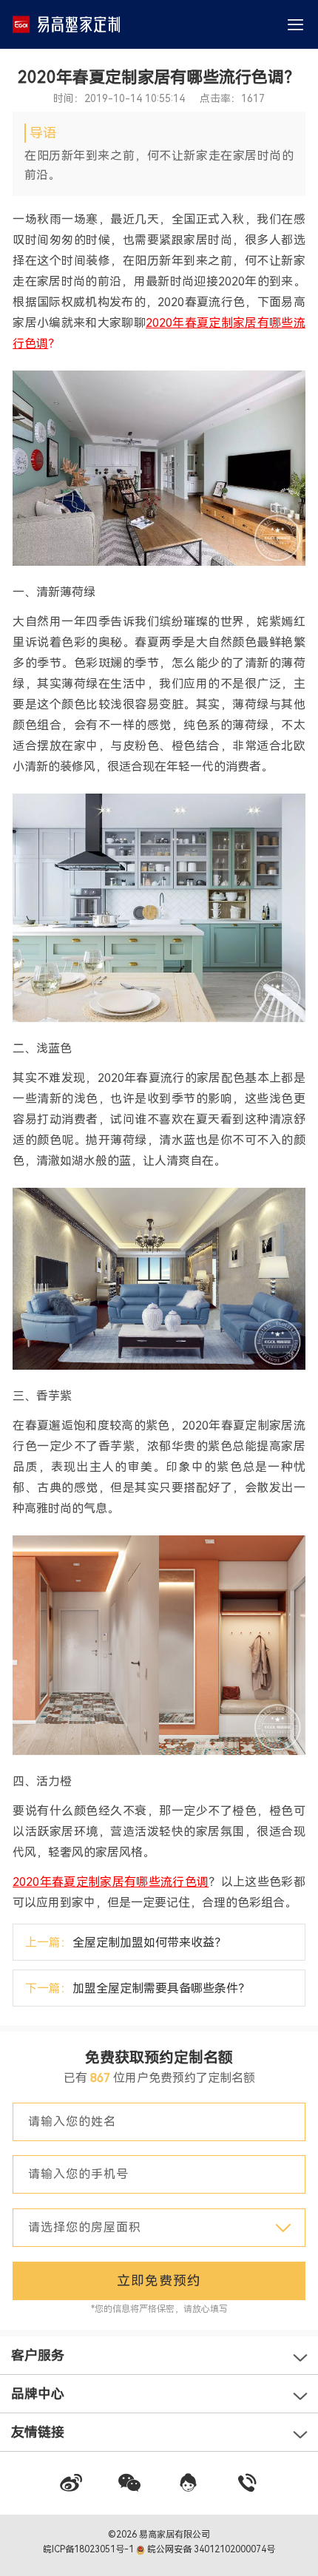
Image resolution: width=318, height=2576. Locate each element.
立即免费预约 (159, 2281)
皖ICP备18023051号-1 (89, 2549)
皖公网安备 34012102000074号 (210, 2549)
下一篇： (138, 1988)
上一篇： (126, 1943)
